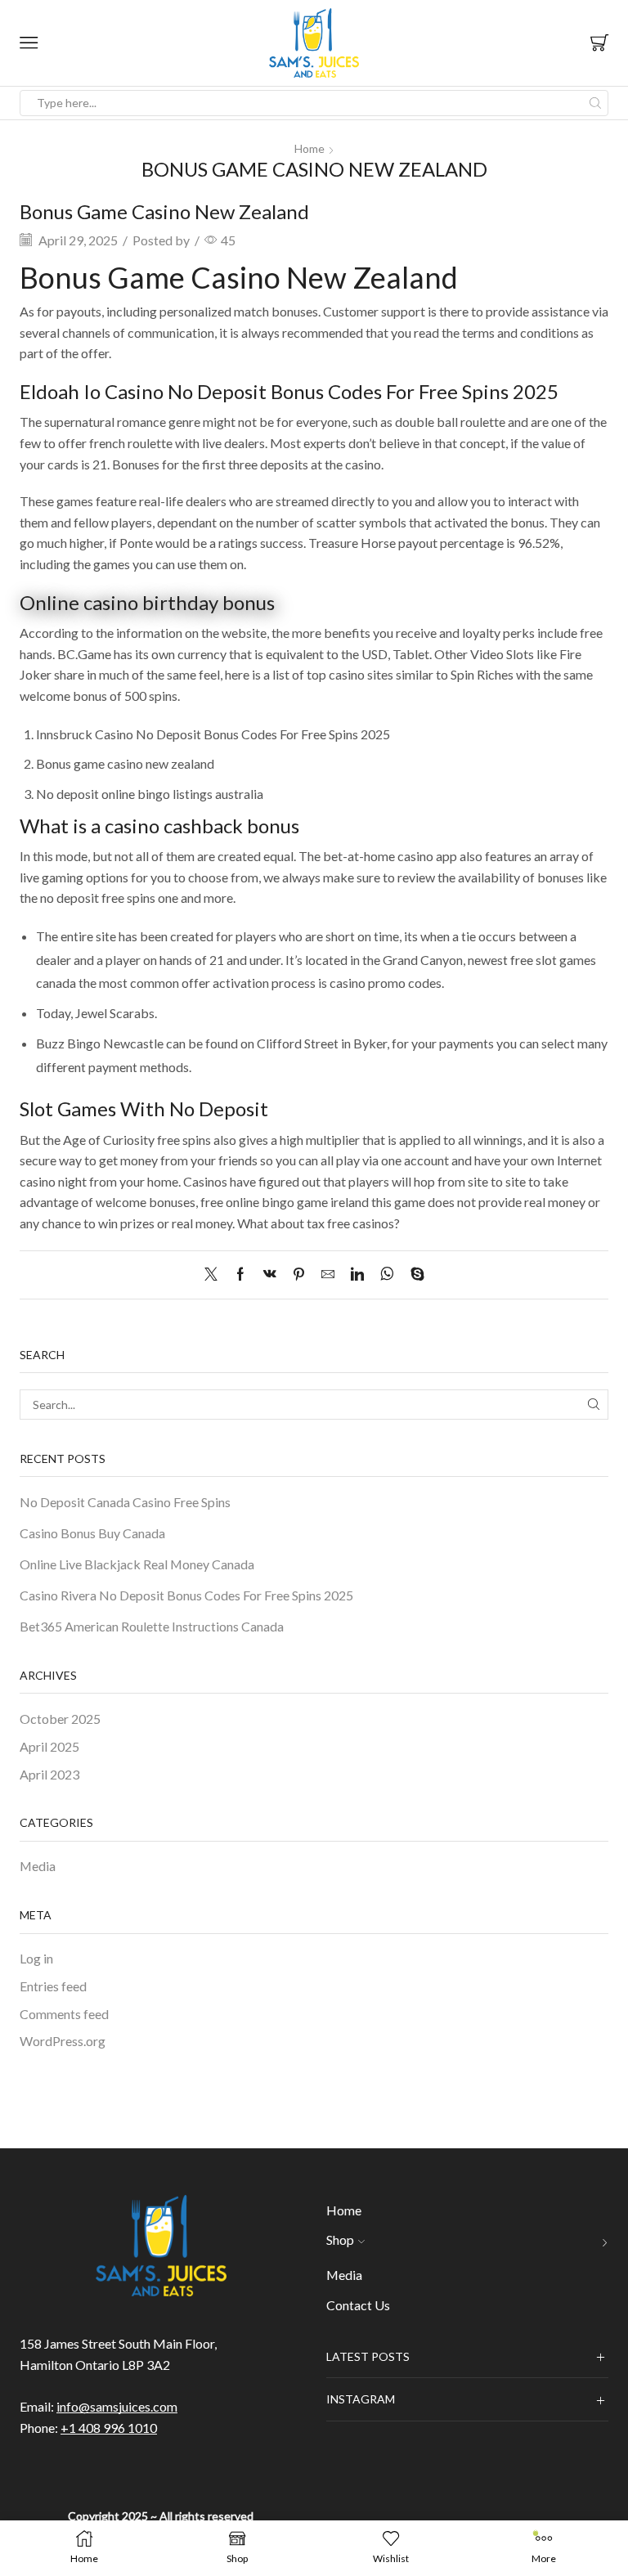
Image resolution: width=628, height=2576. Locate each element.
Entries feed (53, 1986)
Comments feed (64, 2014)
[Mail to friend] (328, 1275)
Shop (340, 2239)
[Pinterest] (299, 1275)
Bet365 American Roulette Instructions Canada (152, 1626)
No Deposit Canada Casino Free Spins (125, 1502)
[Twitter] (215, 1275)
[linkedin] (357, 1275)
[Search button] (595, 103)
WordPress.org (63, 2041)
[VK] (270, 1275)
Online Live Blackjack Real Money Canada (137, 1564)
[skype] (413, 1275)
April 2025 (49, 1746)
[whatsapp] (387, 1275)
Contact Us (358, 2305)
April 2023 (49, 1774)
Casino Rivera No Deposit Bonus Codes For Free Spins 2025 (186, 1595)
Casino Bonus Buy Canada (92, 1533)
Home (310, 148)
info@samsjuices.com (117, 2406)
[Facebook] (240, 1275)
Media (38, 1866)
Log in (36, 1958)
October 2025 (60, 1719)
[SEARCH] (593, 1405)
